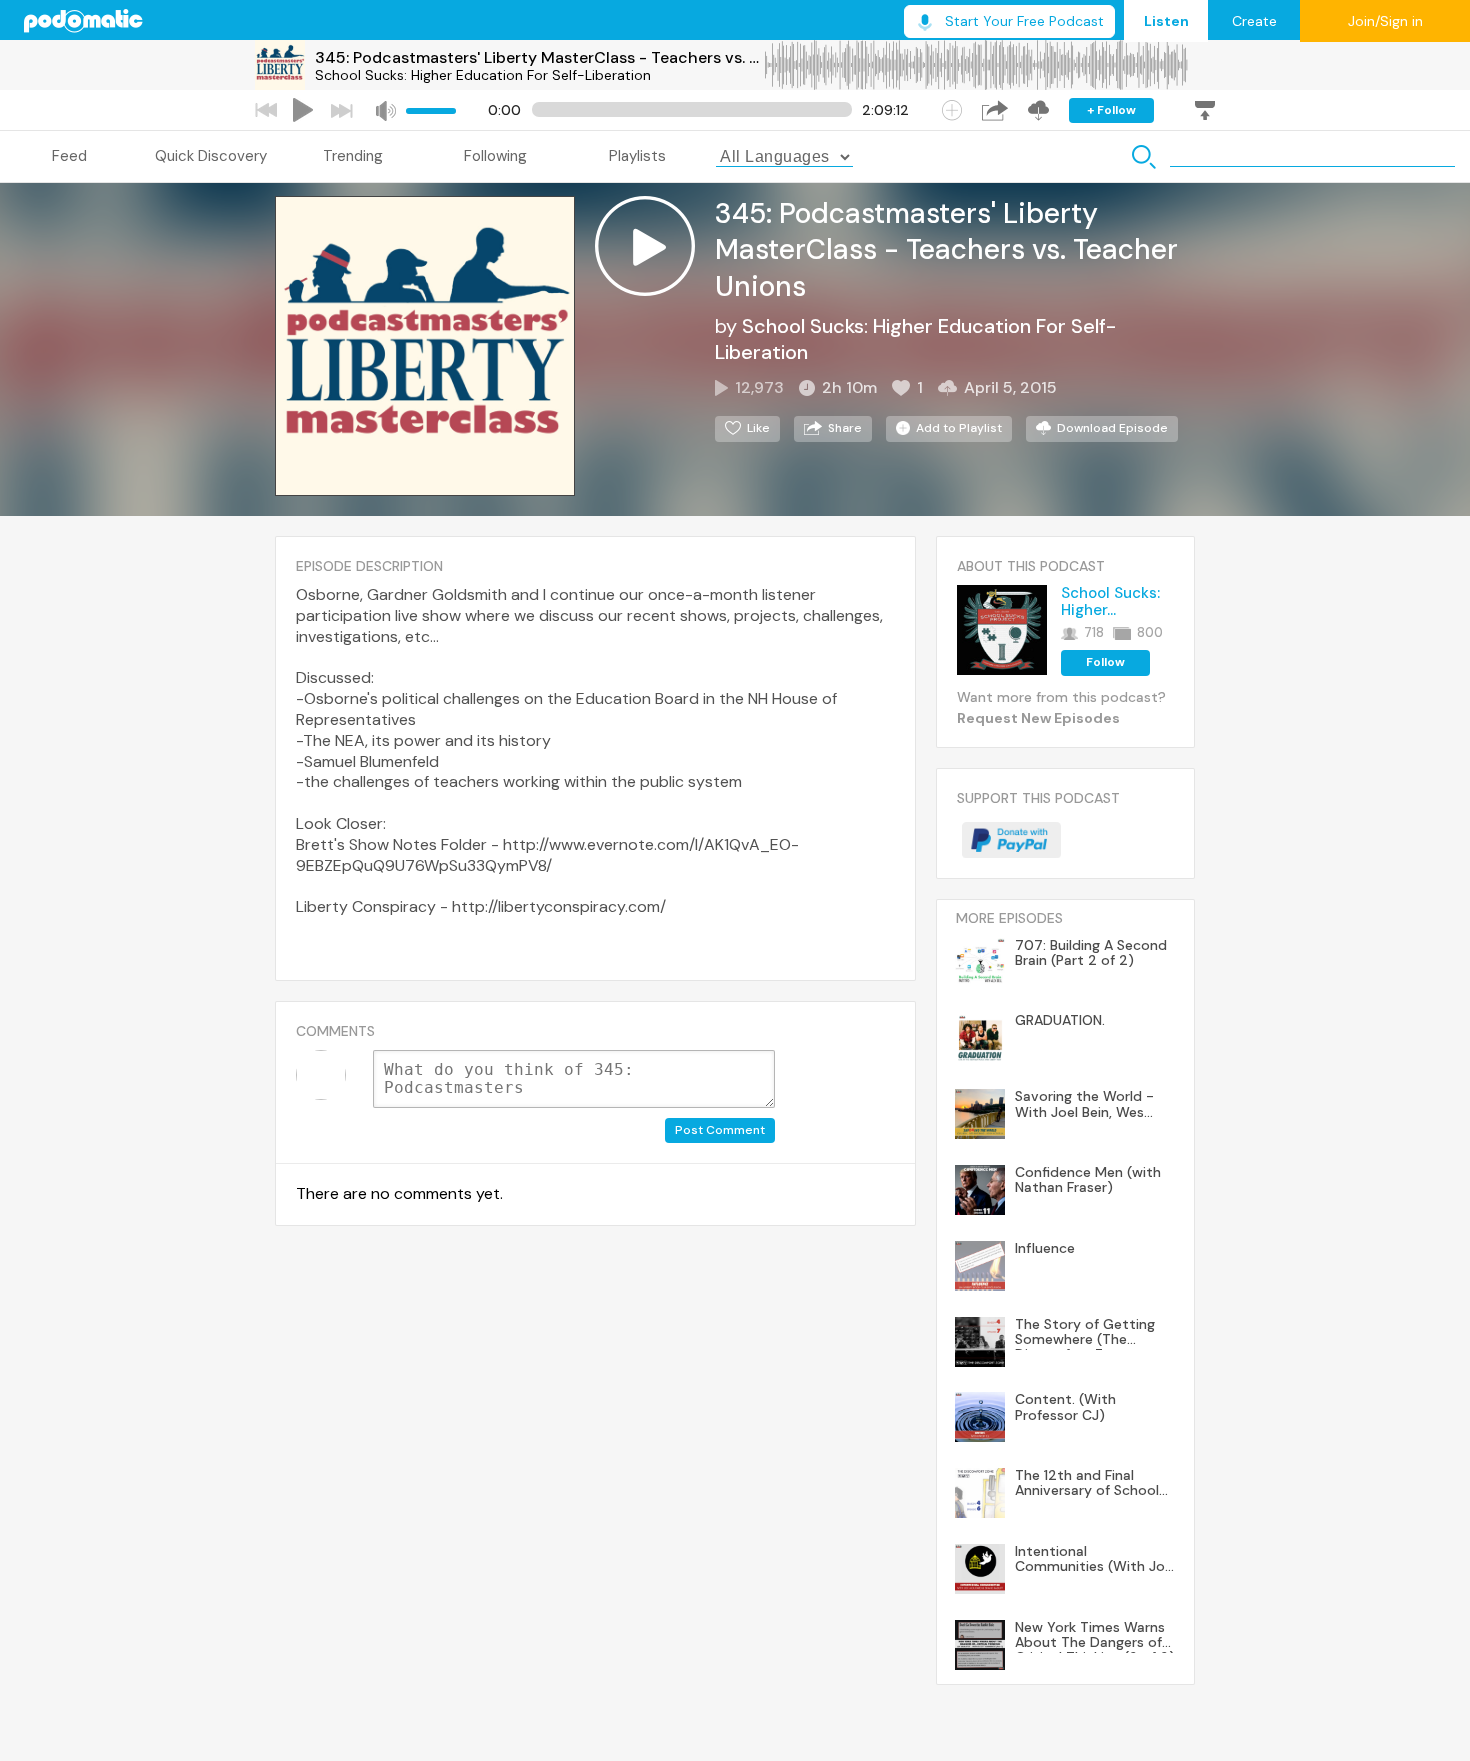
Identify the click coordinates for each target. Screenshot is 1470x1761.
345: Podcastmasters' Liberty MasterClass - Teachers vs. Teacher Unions (539, 57)
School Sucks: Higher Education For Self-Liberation (483, 75)
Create (1254, 21)
